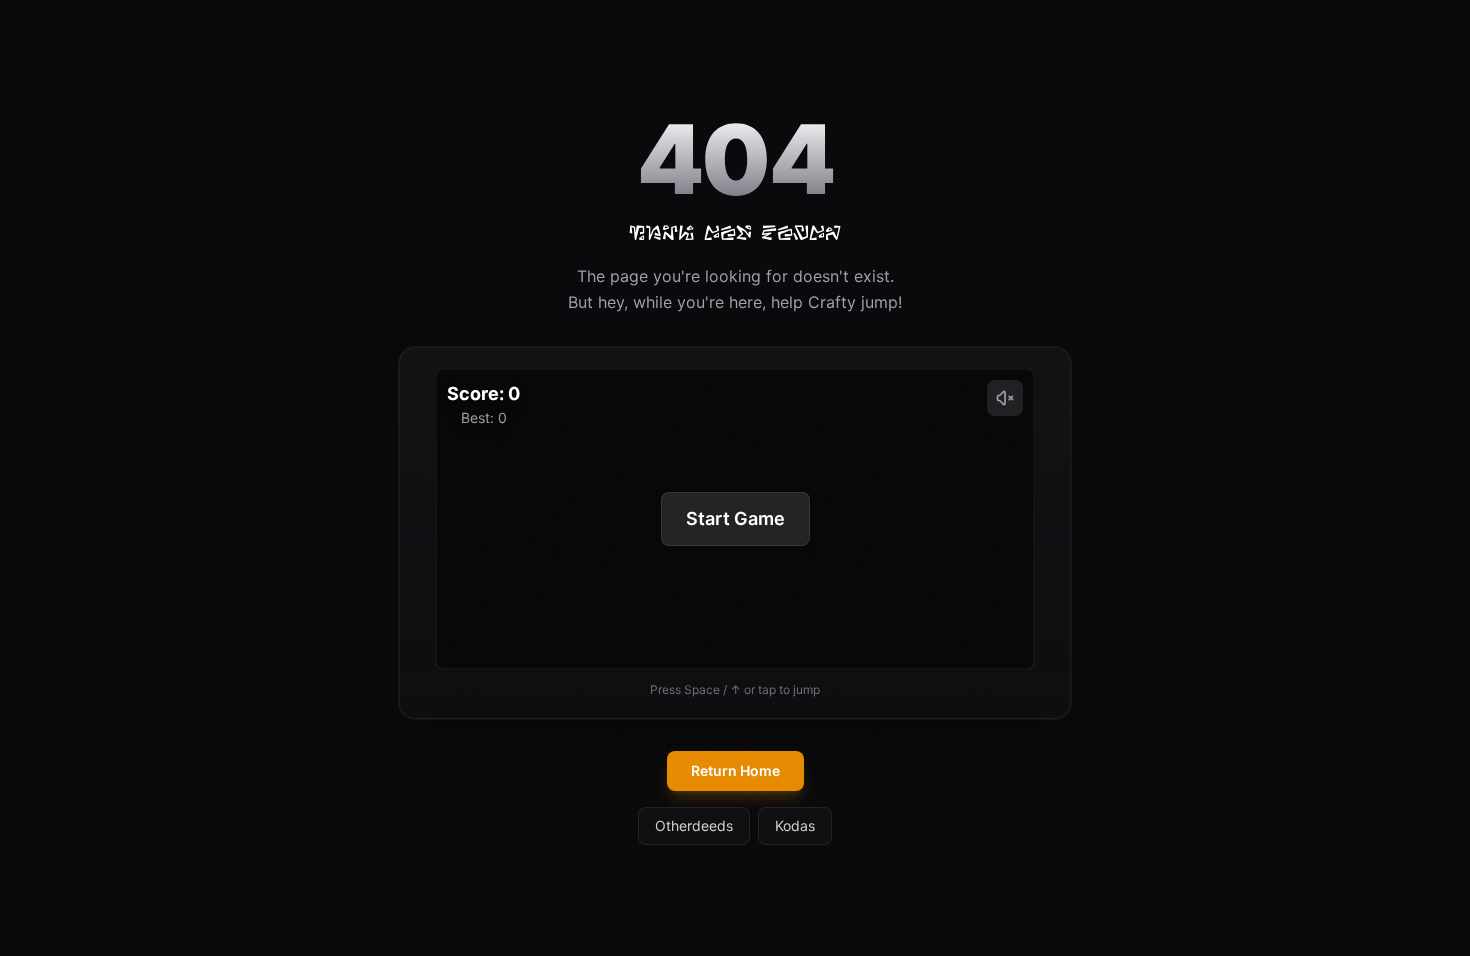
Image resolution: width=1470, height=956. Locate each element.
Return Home (735, 770)
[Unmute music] (1005, 398)
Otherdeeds (694, 825)
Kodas (795, 825)
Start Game (735, 518)
